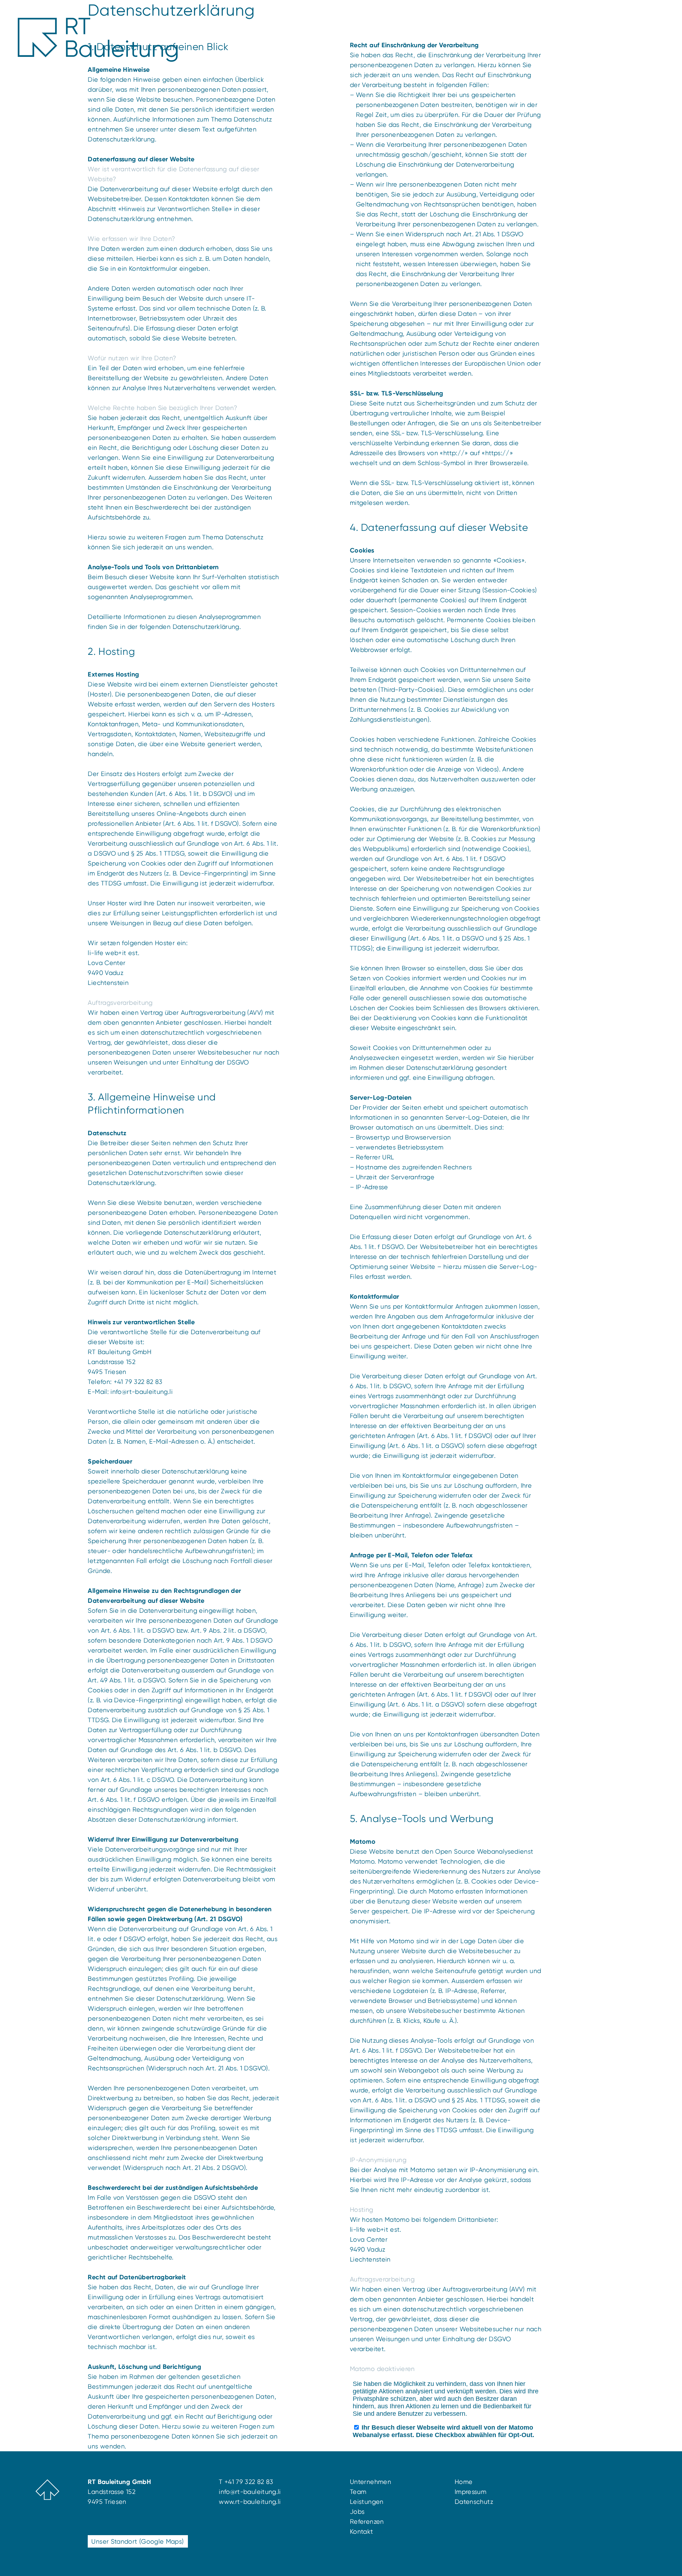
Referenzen (367, 2521)
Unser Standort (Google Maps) (137, 2541)
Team (358, 2492)
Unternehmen (370, 2482)
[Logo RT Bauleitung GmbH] (98, 40)
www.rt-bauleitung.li (250, 2502)
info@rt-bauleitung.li (142, 1392)
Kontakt (362, 2531)
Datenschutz (474, 2502)
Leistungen (367, 2502)
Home (464, 2482)
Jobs (357, 2512)
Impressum (470, 2492)
